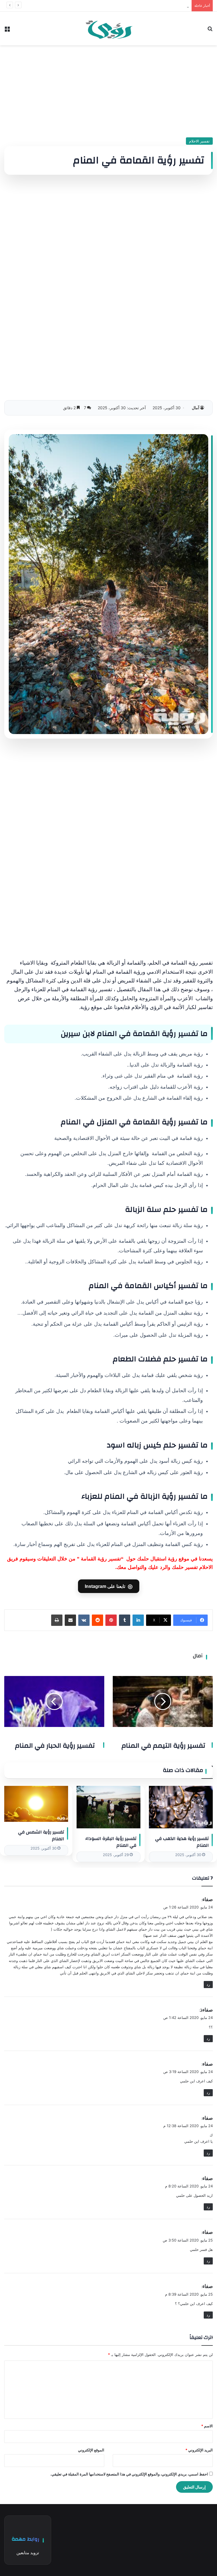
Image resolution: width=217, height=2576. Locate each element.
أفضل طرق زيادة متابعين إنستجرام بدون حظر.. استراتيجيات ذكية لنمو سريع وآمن (125, 6)
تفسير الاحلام (199, 141)
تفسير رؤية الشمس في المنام (41, 1835)
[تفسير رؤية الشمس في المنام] (36, 1804)
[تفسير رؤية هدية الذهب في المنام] (181, 1807)
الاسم (207, 2426)
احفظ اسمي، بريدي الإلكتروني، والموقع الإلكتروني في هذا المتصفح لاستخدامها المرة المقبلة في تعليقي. (129, 2474)
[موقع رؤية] (108, 28)
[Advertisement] (108, 89)
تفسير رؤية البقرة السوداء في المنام (111, 1842)
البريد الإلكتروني (199, 2450)
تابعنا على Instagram (109, 1586)
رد (208, 1984)
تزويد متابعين (28, 2553)
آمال (196, 408)
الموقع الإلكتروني (91, 2450)
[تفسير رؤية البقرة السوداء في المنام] (108, 1807)
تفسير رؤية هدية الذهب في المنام (182, 1842)
